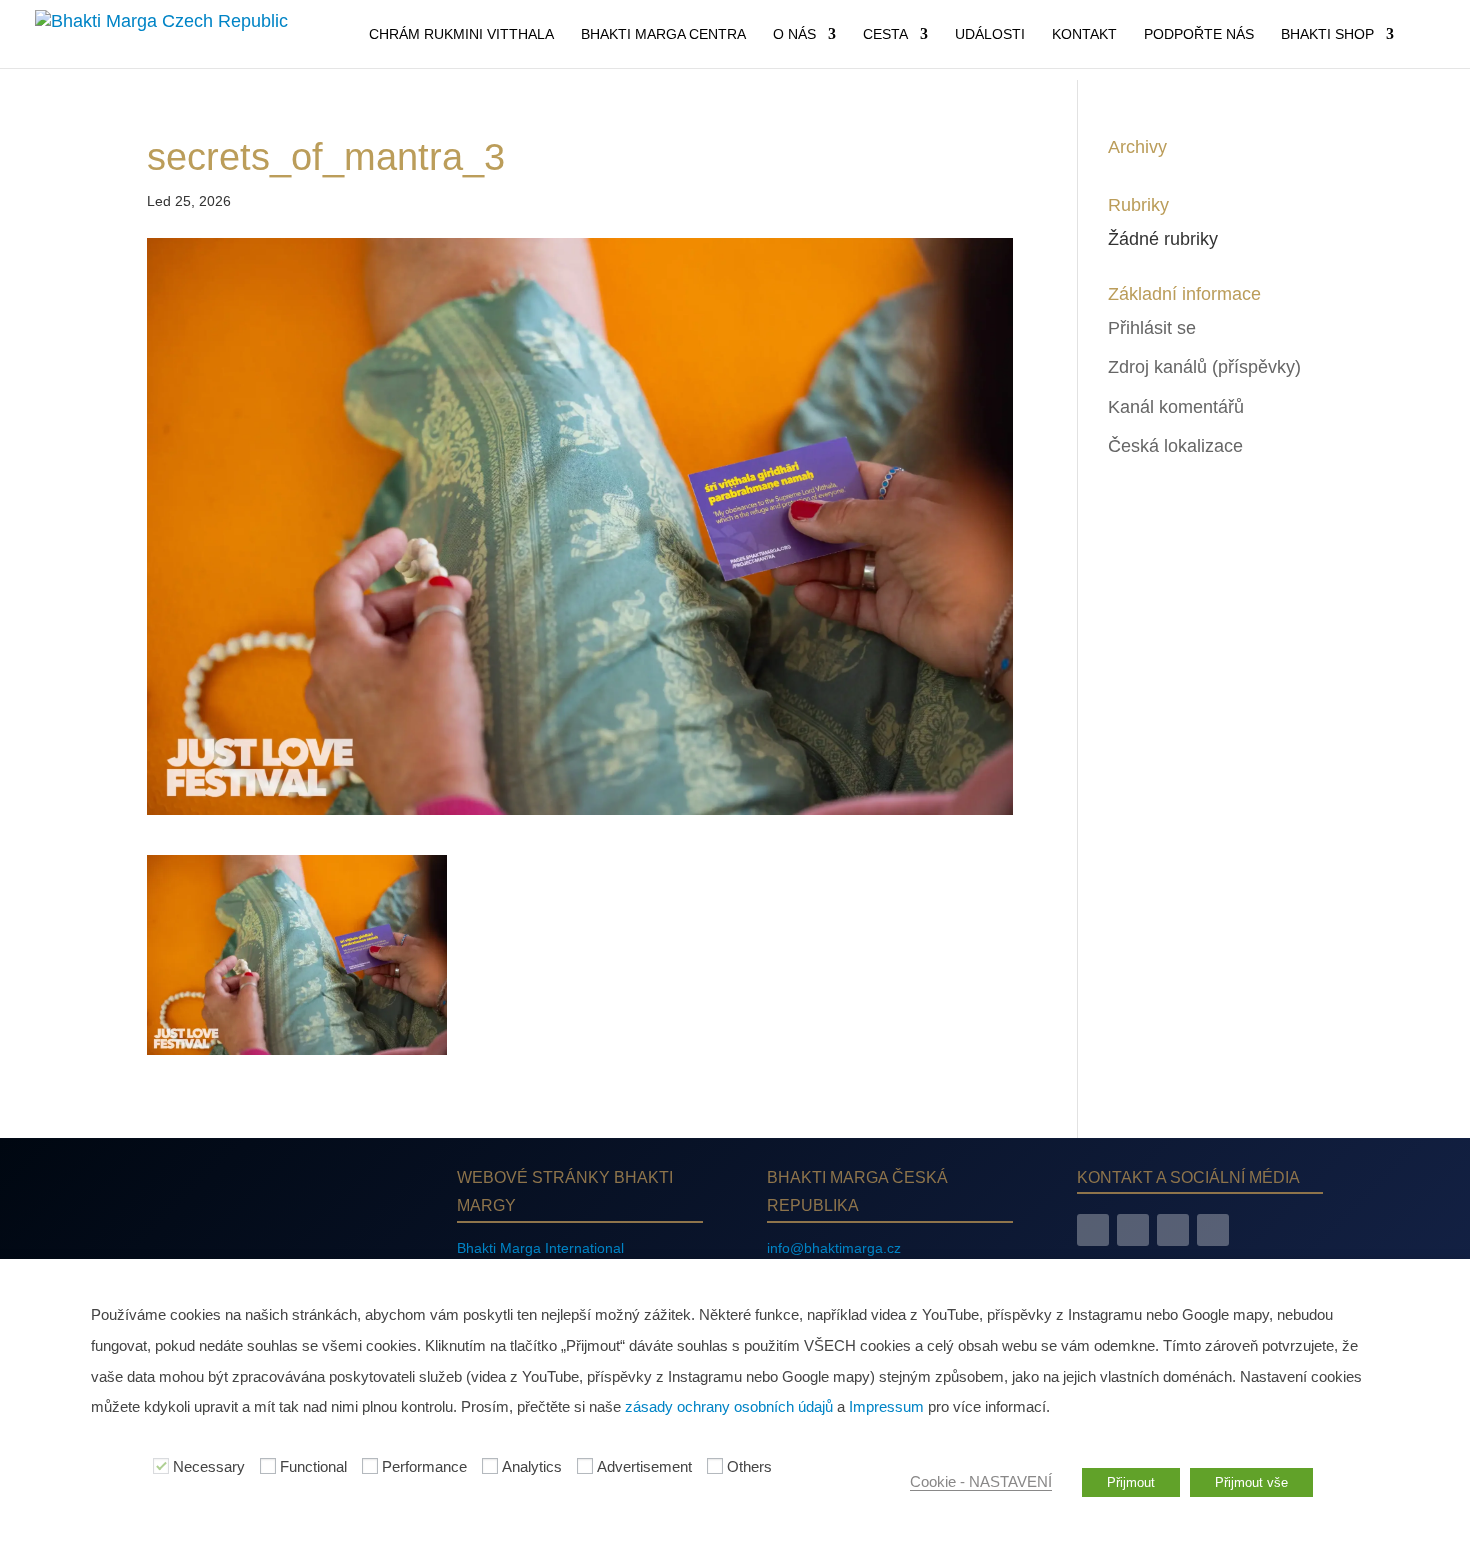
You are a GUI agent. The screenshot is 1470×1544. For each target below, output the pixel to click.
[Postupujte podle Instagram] (1133, 1230)
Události (990, 34)
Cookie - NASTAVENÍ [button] (981, 1482)
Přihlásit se (1152, 328)
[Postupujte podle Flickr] (1213, 1230)
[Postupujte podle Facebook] (1093, 1230)
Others (749, 1467)
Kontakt (1084, 34)
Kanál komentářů (1176, 407)
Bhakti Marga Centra (663, 34)
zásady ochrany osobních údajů (729, 1407)
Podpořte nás (1199, 34)
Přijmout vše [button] (1251, 1482)
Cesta (885, 34)
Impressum (886, 1407)
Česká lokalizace (1175, 446)
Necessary (209, 1467)
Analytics (532, 1467)
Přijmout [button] (1131, 1482)
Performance (424, 1467)
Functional (313, 1467)
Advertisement (644, 1467)
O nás (794, 34)
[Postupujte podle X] (1173, 1230)
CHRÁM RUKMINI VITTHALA (461, 34)
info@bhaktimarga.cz (834, 1248)
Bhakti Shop (1327, 34)
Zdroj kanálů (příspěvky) (1204, 367)
